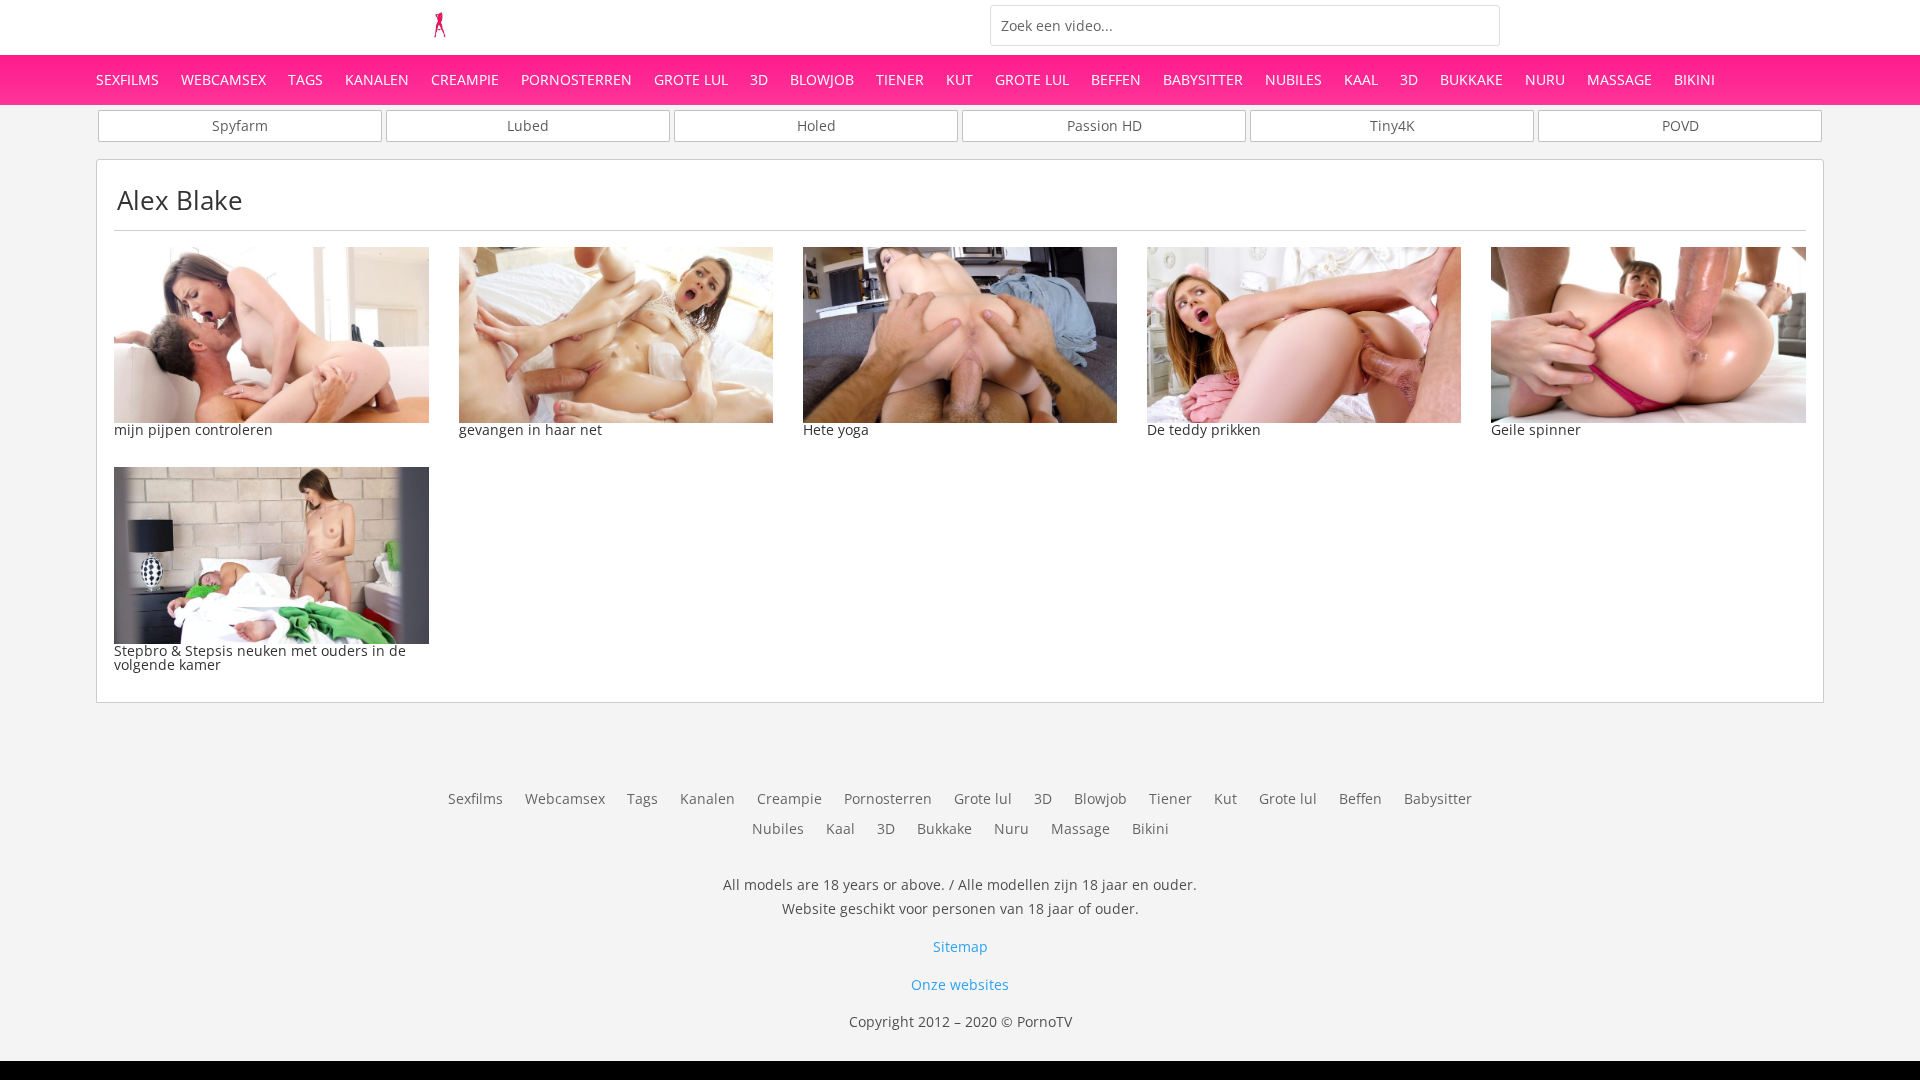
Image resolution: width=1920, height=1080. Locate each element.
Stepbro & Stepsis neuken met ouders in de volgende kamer (260, 657)
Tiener (900, 81)
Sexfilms (127, 81)
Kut (959, 81)
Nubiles (1293, 81)
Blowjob (822, 81)
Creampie (465, 81)
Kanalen (377, 81)
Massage (1619, 81)
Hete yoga (836, 429)
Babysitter (1203, 81)
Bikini (1694, 81)
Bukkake (1471, 81)
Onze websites (960, 984)
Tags (305, 81)
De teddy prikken (1204, 429)
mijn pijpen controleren (193, 429)
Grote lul (691, 81)
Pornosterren (576, 81)
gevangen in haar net (530, 429)
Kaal (1361, 81)
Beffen (1116, 81)
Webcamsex (223, 81)
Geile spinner (1536, 429)
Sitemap (960, 946)
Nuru (1545, 81)
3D (759, 81)
